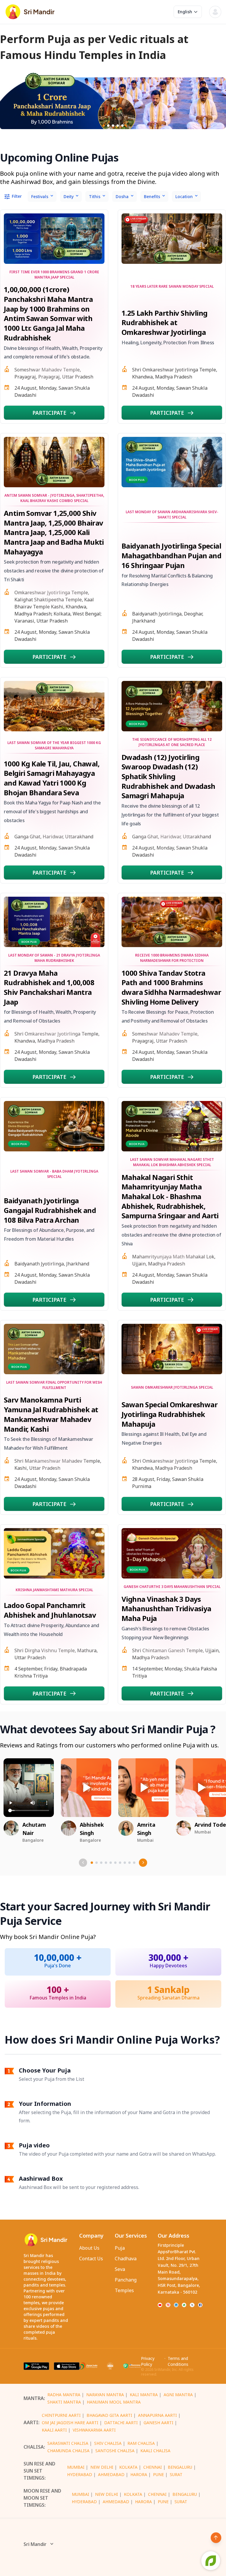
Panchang (126, 2280)
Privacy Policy (148, 2361)
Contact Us (91, 2259)
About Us (89, 2248)
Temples (124, 2290)
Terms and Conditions (178, 2361)
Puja (120, 2248)
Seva (120, 2269)
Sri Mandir (35, 2544)
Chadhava (126, 2259)
